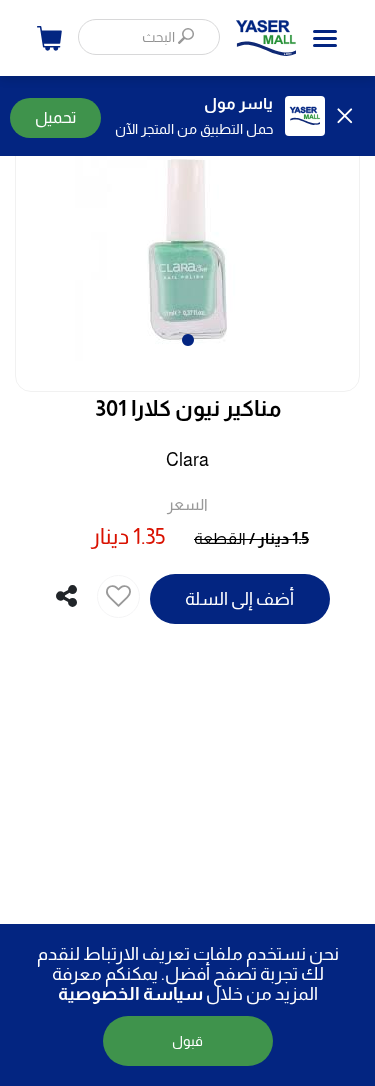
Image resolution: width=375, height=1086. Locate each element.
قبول (187, 1041)
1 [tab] (188, 331)
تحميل (55, 117)
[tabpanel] (187, 228)
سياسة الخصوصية (130, 994)
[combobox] (149, 37)
